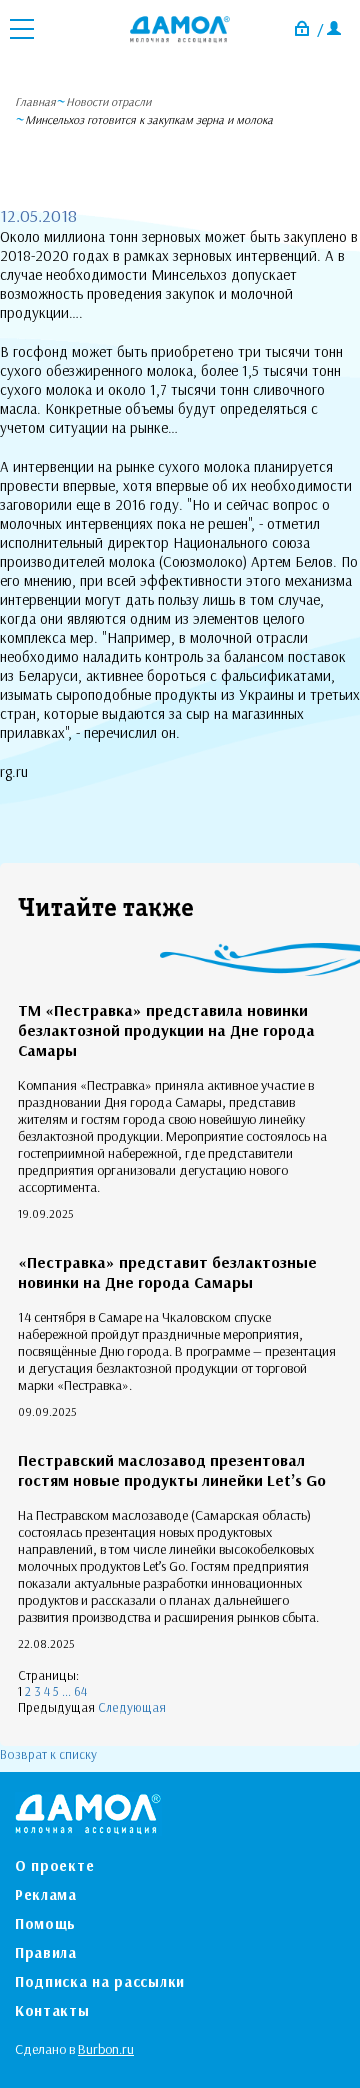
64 (80, 1691)
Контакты (52, 2010)
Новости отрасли (108, 101)
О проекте (54, 1865)
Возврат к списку (48, 1754)
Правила (46, 1952)
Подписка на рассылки (100, 1981)
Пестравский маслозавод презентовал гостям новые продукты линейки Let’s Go (172, 1470)
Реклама (46, 1894)
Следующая (132, 1707)
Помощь (45, 1923)
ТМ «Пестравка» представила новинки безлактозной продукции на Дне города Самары (166, 1030)
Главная (35, 101)
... (66, 1691)
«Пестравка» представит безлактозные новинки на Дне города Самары (167, 1272)
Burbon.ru (106, 2049)
